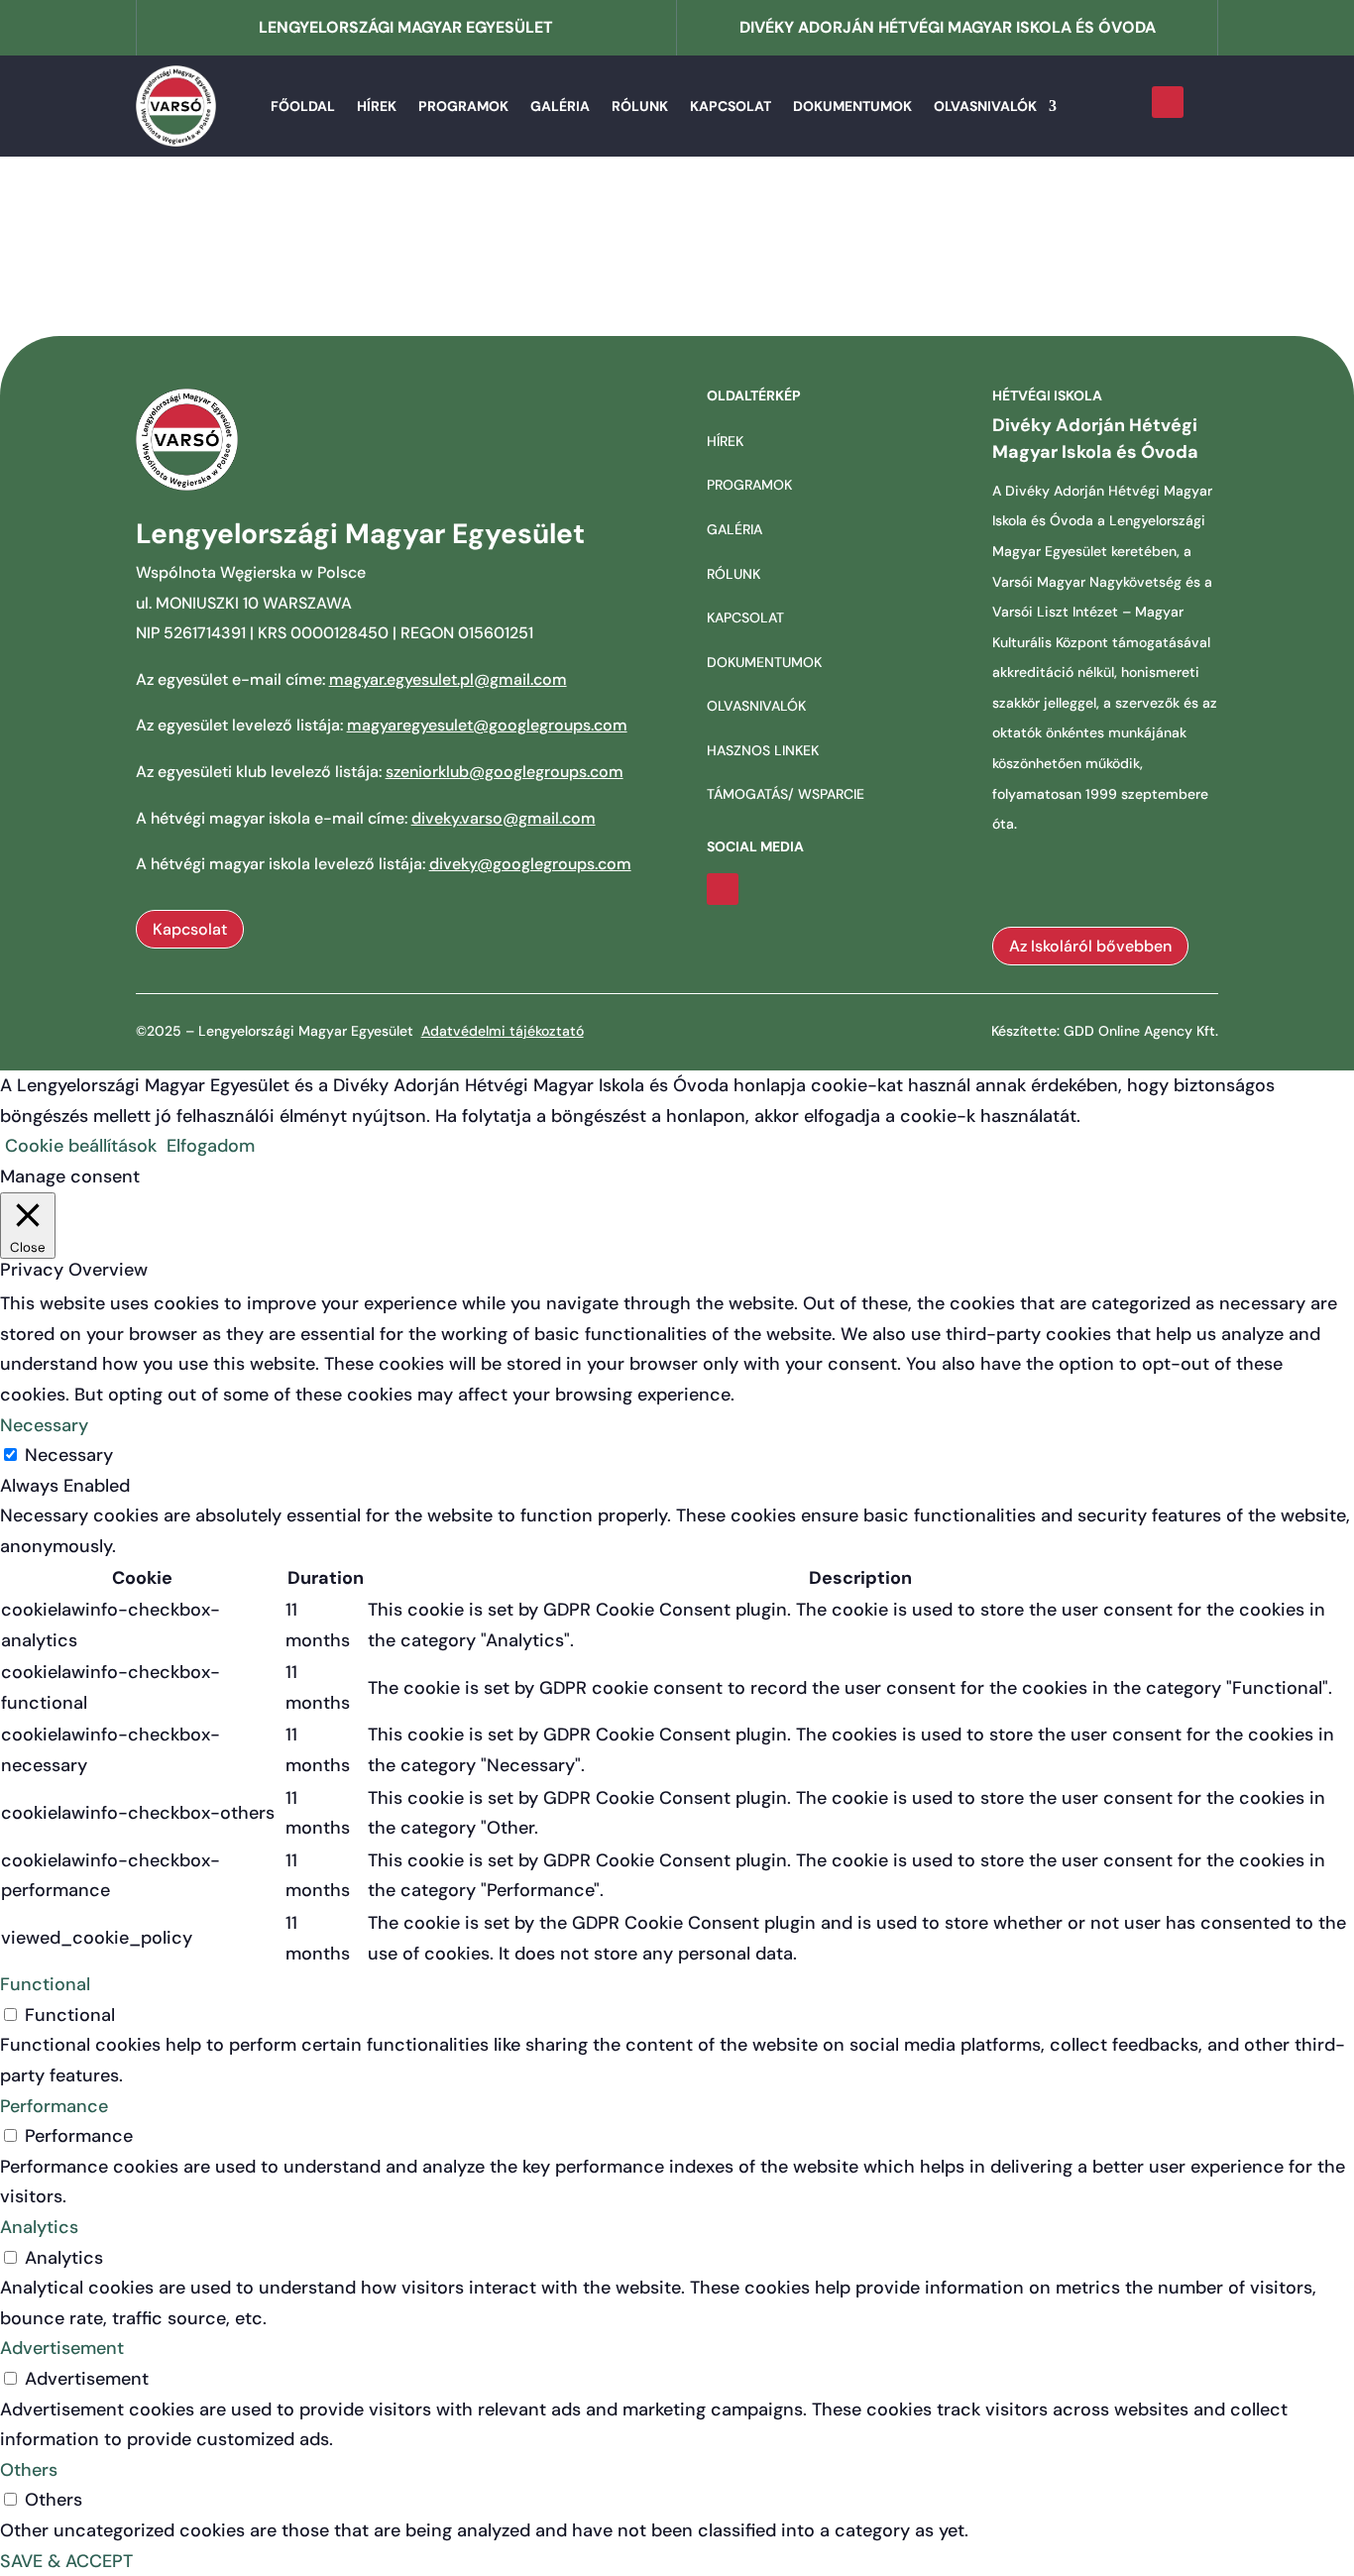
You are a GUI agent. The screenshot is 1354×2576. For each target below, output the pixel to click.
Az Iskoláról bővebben (1090, 946)
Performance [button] (54, 2106)
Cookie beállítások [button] (81, 1146)
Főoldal (303, 106)
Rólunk (640, 106)
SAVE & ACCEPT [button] (66, 2561)
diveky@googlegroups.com (530, 864)
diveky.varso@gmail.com (504, 818)
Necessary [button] (44, 1425)
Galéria (560, 106)
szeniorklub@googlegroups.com (505, 772)
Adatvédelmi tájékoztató (503, 1031)
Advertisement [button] (62, 2348)
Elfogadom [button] (211, 1146)
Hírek (377, 106)
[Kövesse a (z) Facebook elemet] (1168, 102)
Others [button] (29, 2470)
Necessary (69, 1455)
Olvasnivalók (985, 106)
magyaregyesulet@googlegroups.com (487, 725)
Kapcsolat (731, 106)
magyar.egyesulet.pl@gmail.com (448, 679)
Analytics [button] (39, 2227)
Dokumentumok (852, 106)
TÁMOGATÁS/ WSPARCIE (786, 794)
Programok (463, 106)
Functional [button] (45, 1984)
